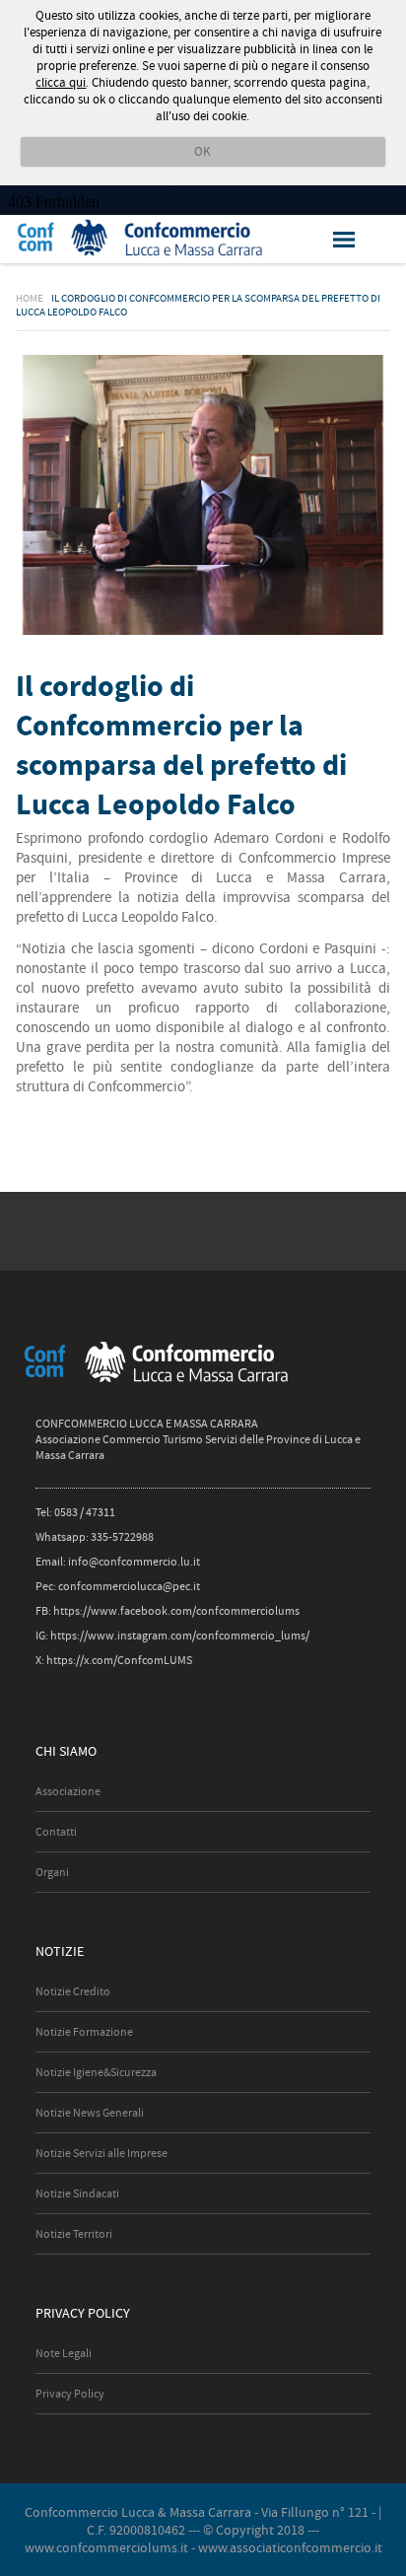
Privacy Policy (70, 2394)
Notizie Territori (74, 2234)
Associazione (68, 1791)
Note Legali (64, 2353)
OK (203, 151)
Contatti (56, 1832)
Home (30, 298)
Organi (52, 1872)
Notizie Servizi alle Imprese (101, 2153)
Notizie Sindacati (77, 2193)
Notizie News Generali (90, 2113)
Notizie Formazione (84, 2032)
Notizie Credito (73, 1991)
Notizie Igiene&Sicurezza (96, 2072)
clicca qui (61, 82)
